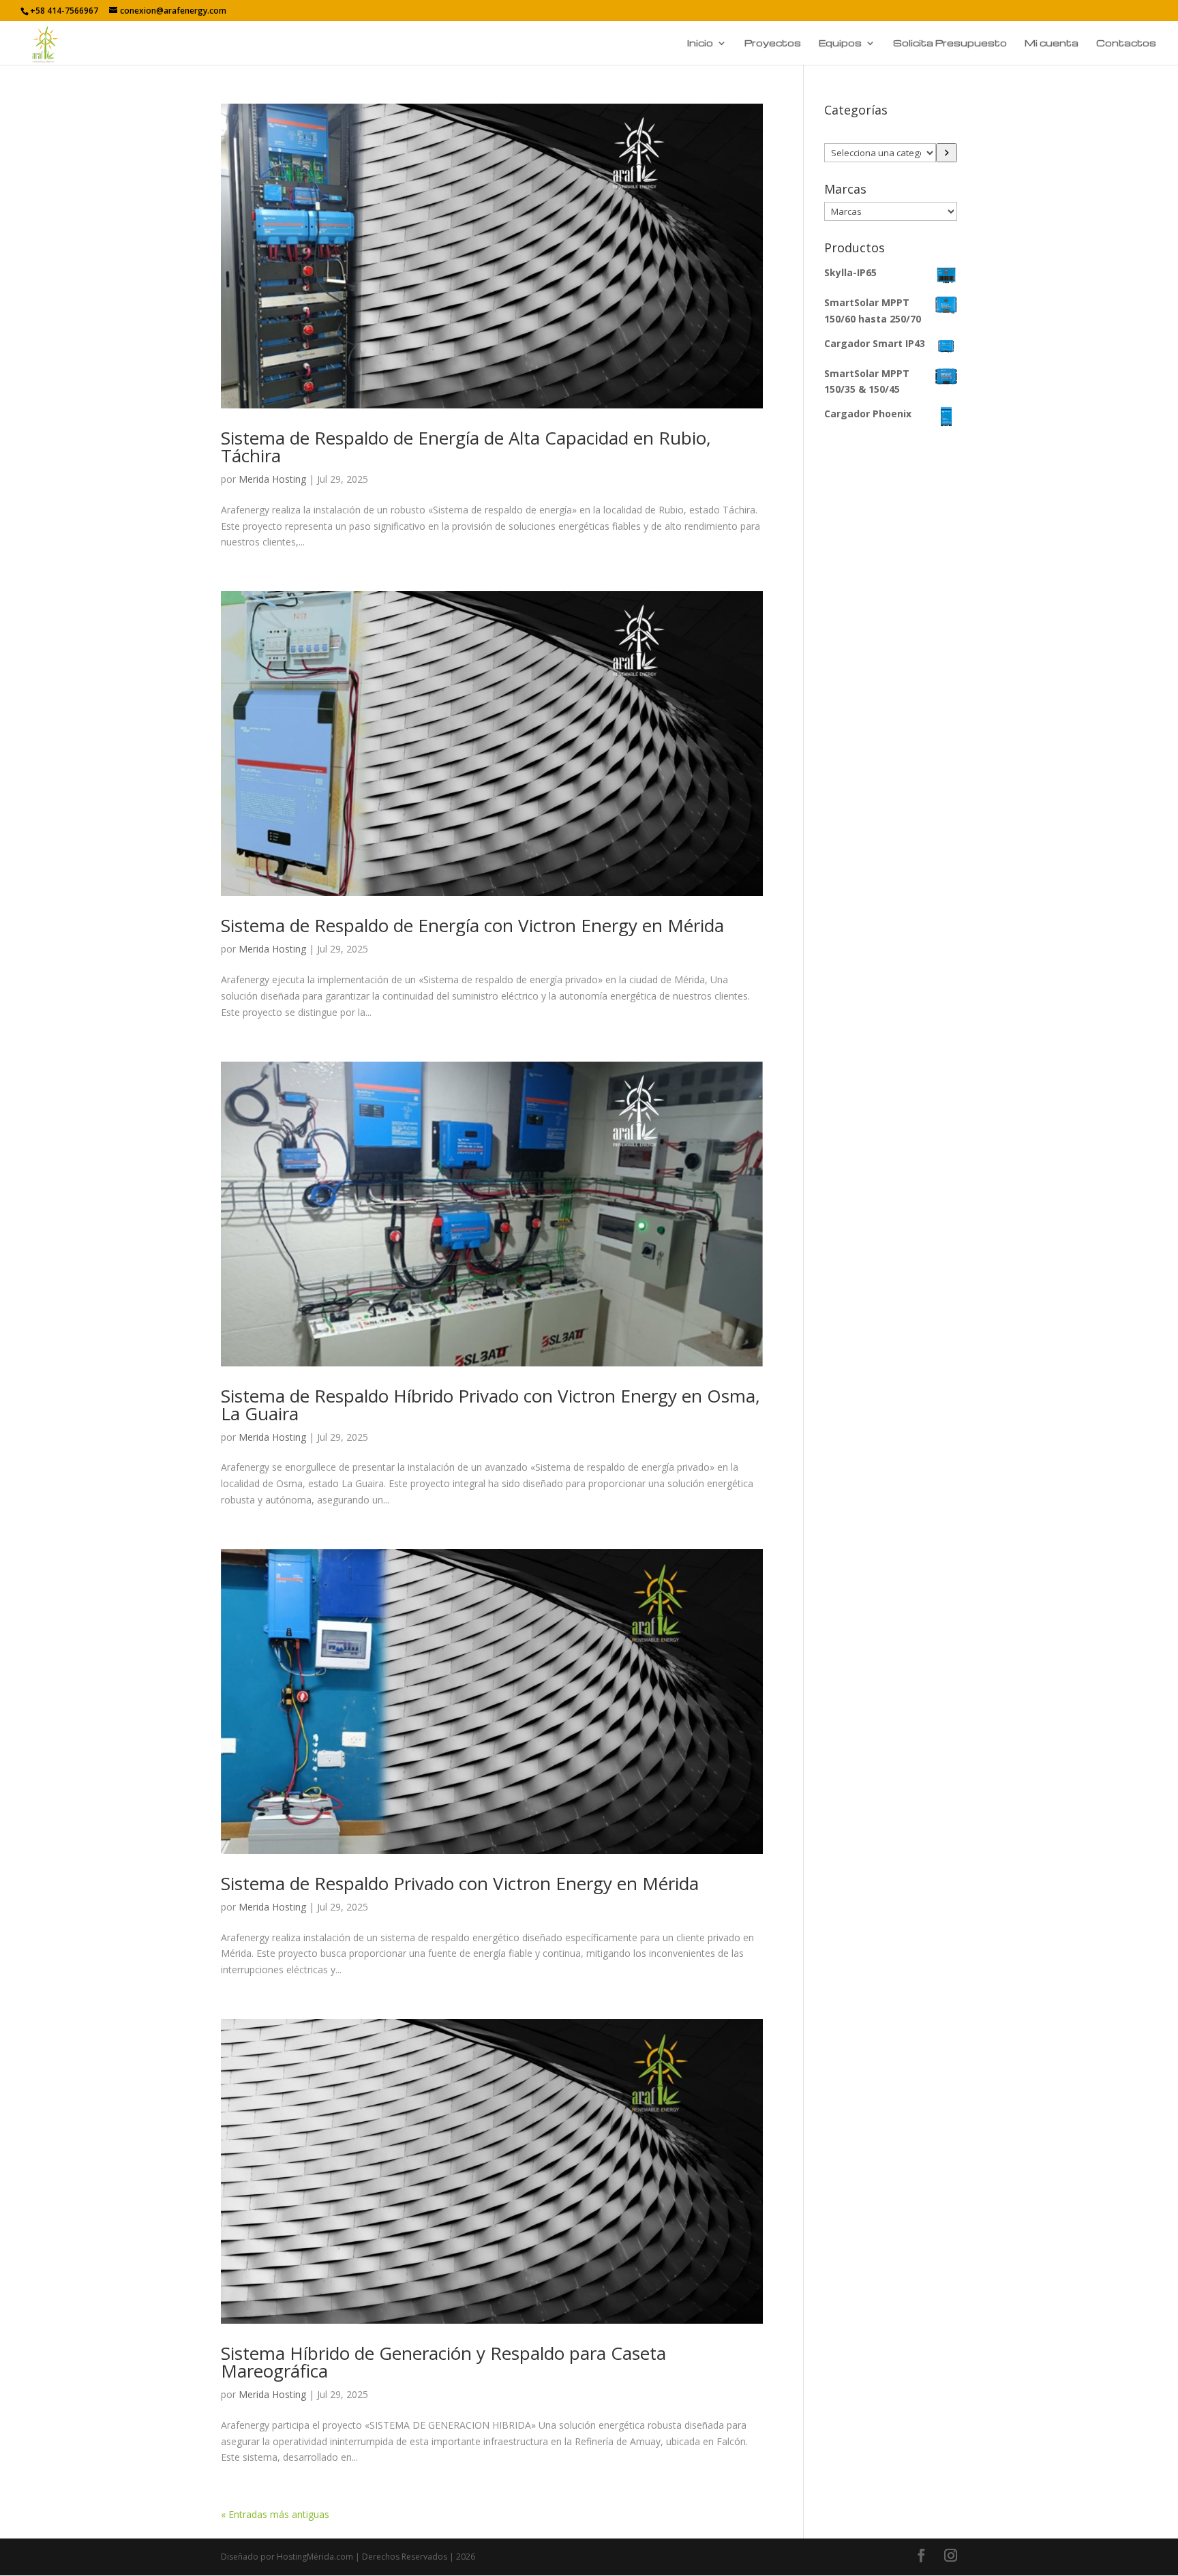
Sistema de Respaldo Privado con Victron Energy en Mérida (460, 1883)
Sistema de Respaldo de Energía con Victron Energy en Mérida (472, 925)
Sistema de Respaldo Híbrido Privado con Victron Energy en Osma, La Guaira (490, 1405)
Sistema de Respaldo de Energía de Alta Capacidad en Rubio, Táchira (466, 447)
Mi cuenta (1052, 43)
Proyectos (773, 43)
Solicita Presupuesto (950, 43)
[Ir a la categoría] (947, 153)
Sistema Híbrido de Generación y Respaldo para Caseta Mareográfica (443, 2362)
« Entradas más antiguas (275, 2514)
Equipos (840, 43)
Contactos (1126, 43)
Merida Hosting (272, 479)
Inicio (700, 43)
